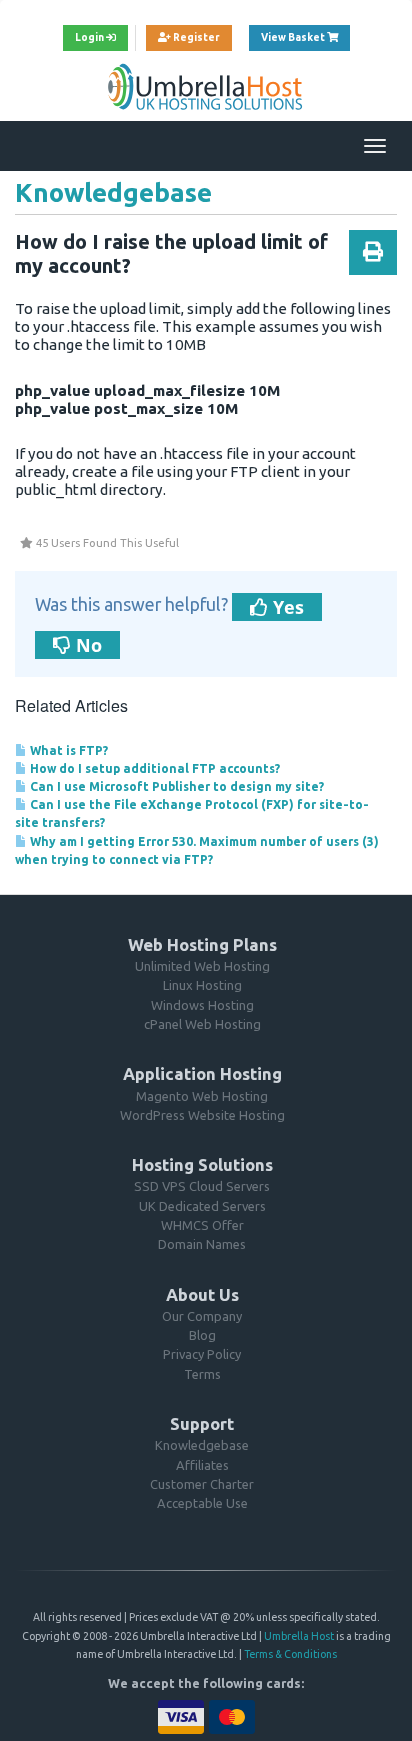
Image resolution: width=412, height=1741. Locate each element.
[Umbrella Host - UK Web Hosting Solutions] (206, 86)
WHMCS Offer (202, 1225)
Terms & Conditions (290, 1654)
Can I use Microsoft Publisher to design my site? (175, 786)
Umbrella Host (299, 1636)
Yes (286, 607)
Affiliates (202, 1465)
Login (90, 37)
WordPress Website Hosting (202, 1115)
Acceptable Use (202, 1503)
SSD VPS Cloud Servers (202, 1186)
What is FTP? (67, 750)
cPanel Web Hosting (202, 1024)
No (86, 645)
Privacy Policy (202, 1354)
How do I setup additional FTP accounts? (153, 768)
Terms (202, 1374)
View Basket (305, 37)
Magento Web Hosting (202, 1096)
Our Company (202, 1316)
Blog (202, 1335)
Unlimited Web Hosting (202, 966)
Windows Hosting (202, 1005)
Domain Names (202, 1244)
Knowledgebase (202, 1445)
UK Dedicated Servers (202, 1206)
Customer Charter (202, 1484)
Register (195, 37)
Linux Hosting (202, 985)
